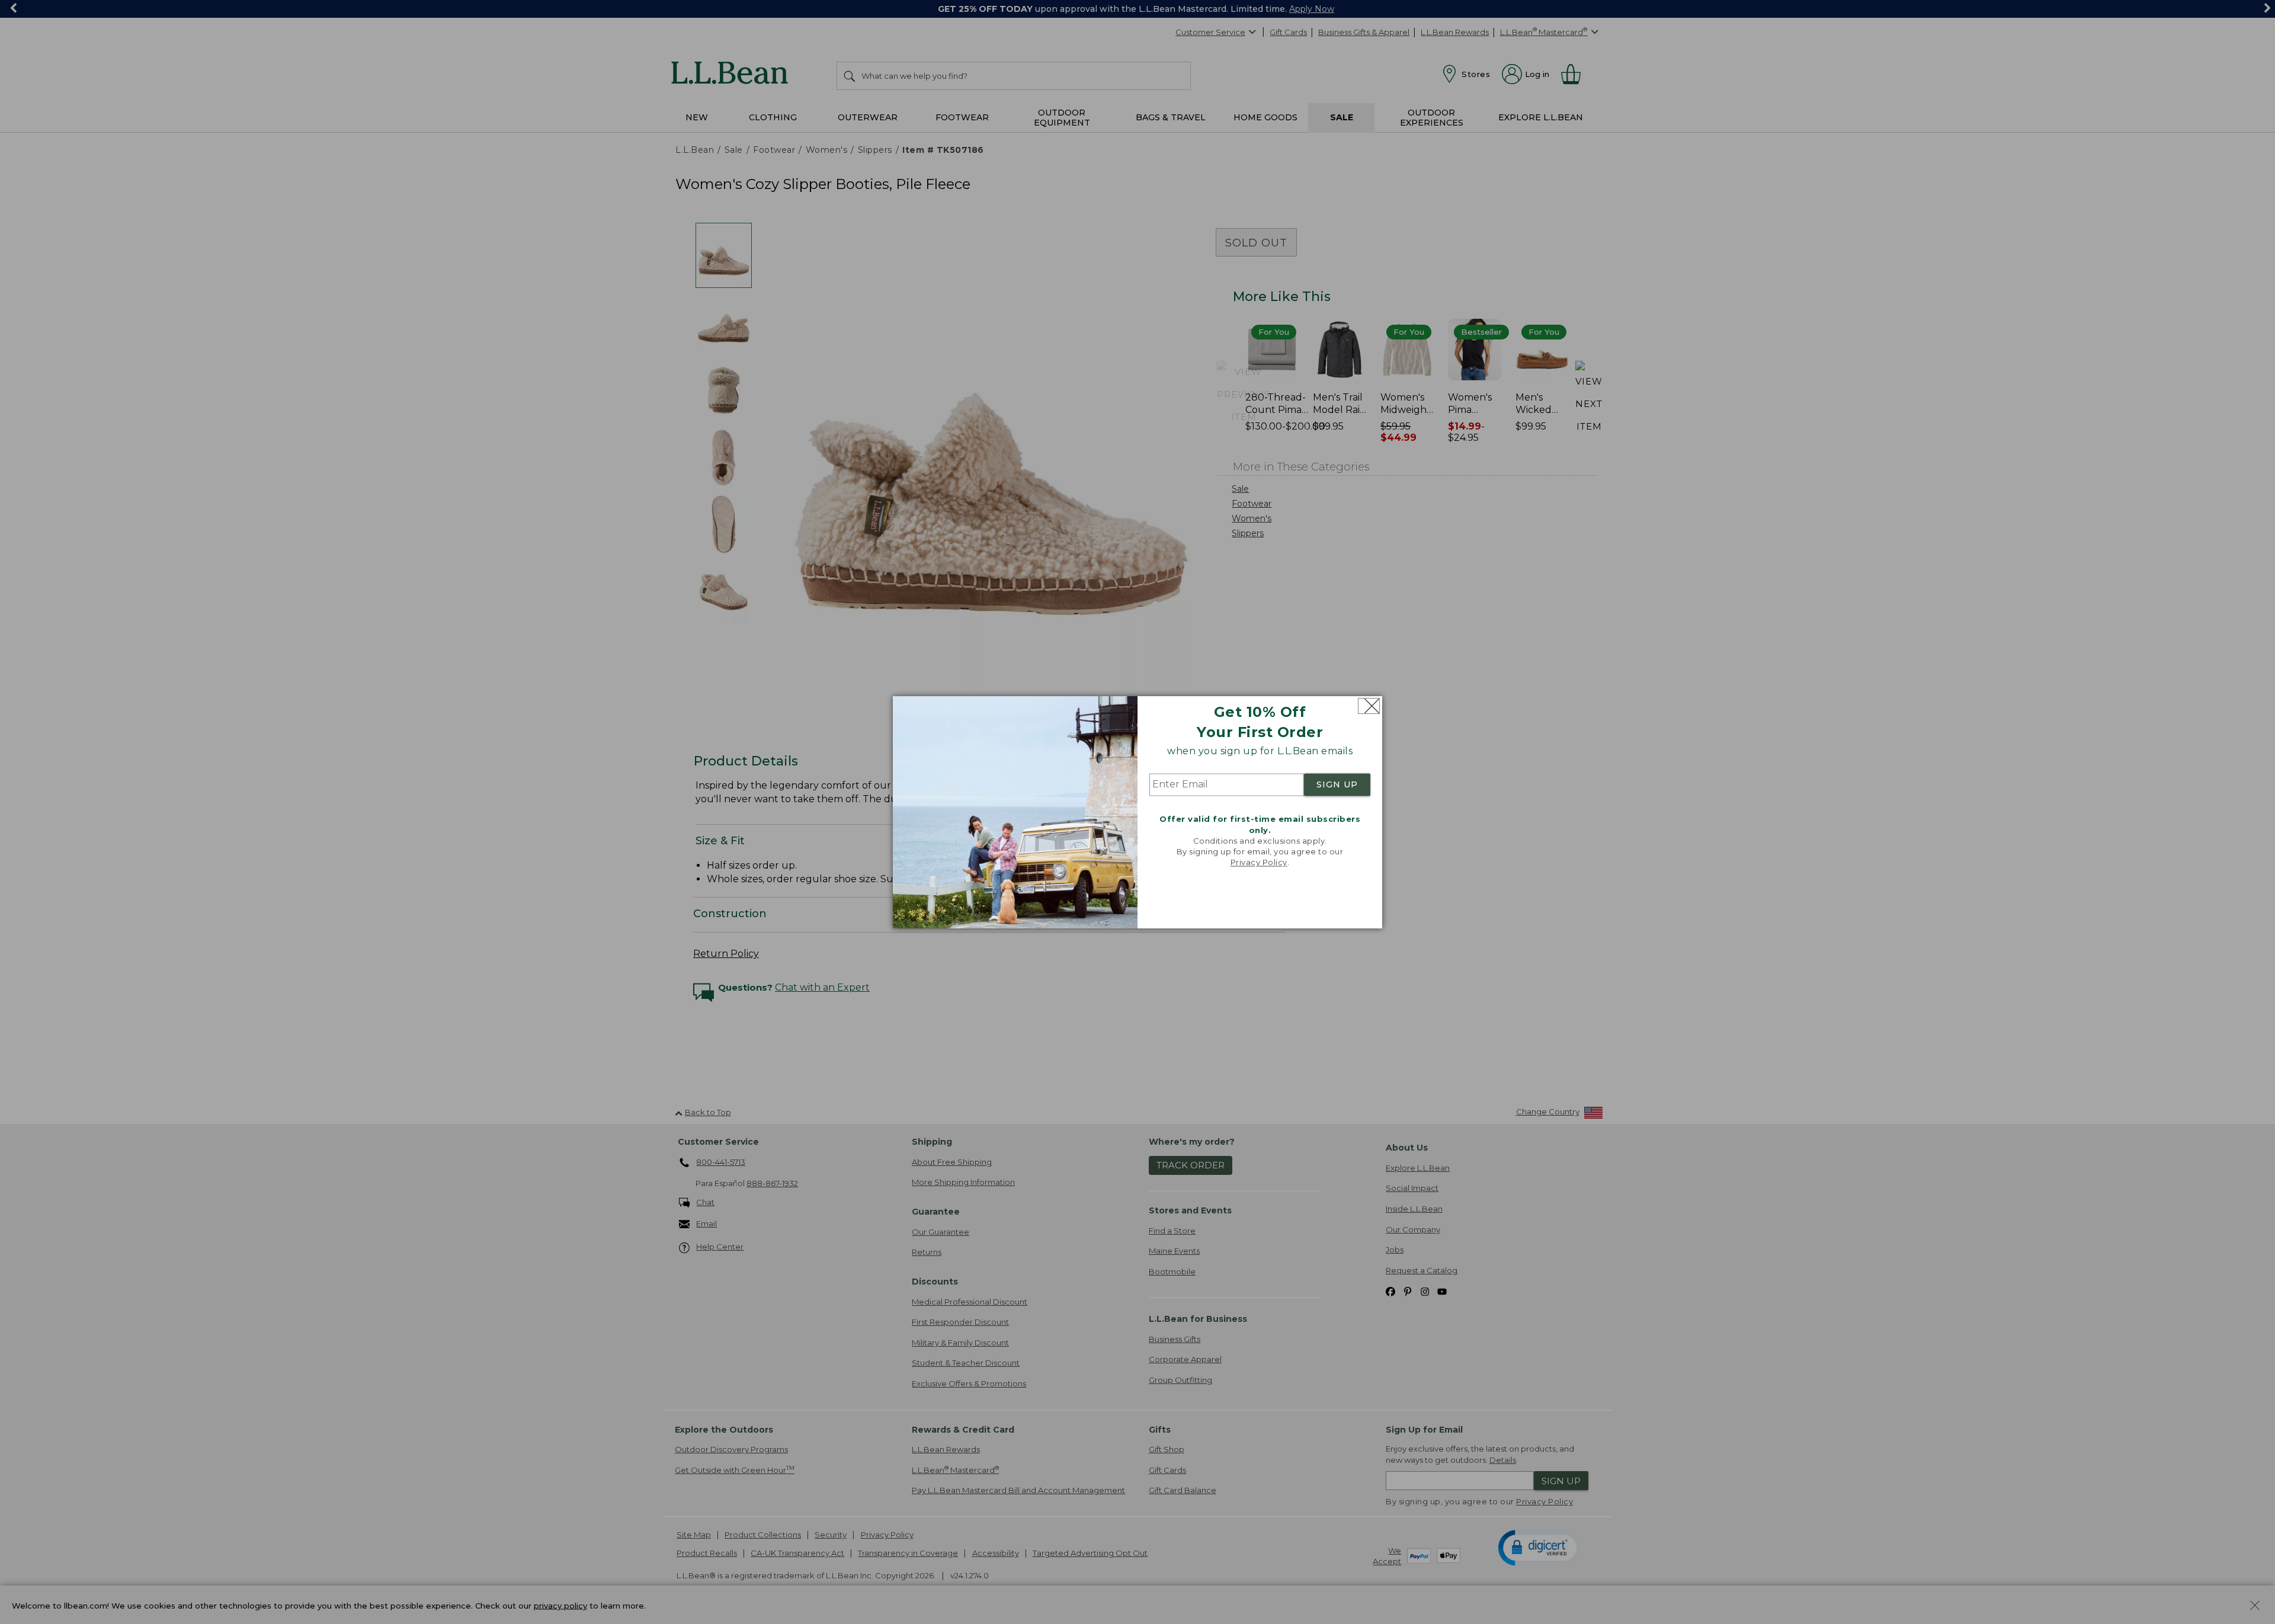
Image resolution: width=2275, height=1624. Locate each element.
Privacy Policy (1259, 863)
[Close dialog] (1369, 706)
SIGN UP (1337, 785)
